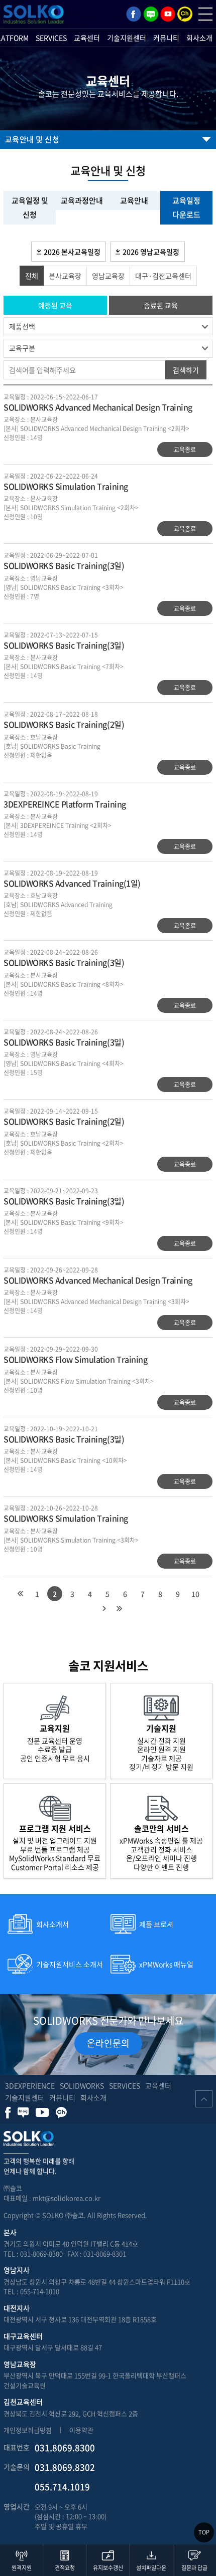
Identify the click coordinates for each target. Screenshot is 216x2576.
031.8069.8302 (65, 2467)
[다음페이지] (104, 1609)
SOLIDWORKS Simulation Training (66, 486)
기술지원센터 (127, 38)
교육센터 (87, 38)
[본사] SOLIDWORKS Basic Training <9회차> (64, 1222)
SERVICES (51, 38)
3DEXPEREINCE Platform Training (65, 804)
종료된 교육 (161, 305)
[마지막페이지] (119, 1609)
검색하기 (186, 370)
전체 (32, 276)
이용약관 (81, 2430)
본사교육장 (65, 276)
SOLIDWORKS (82, 2085)
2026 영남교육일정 (151, 252)
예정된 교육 (55, 305)
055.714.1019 (62, 2487)
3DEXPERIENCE (30, 2085)
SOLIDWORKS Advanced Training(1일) (72, 883)
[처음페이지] (20, 1594)
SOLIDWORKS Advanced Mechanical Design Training (98, 407)
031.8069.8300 (65, 2447)
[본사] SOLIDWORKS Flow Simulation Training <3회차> (79, 1381)
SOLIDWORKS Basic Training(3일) (64, 565)
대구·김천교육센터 (163, 276)
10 (195, 1594)
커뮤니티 (166, 38)
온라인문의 (108, 2043)
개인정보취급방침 (28, 2430)
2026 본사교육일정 (72, 252)
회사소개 (199, 38)
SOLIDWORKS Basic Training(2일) (64, 724)
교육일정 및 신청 (30, 208)
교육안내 (134, 200)
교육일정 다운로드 (186, 208)
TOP (204, 2532)
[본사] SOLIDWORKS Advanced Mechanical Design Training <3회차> (96, 1302)
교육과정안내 (82, 200)
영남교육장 (108, 276)
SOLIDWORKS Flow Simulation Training (75, 1359)
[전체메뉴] (205, 14)
